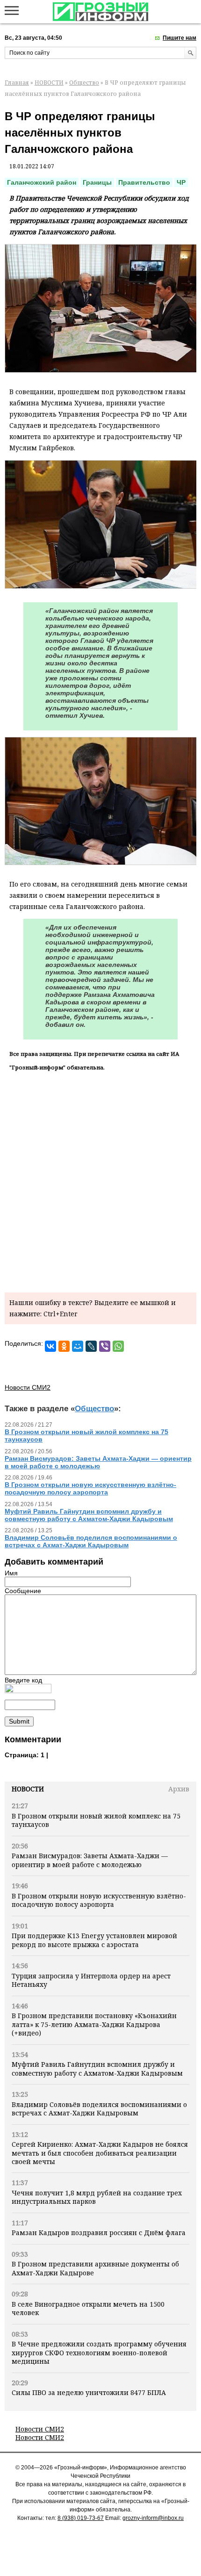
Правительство (144, 182)
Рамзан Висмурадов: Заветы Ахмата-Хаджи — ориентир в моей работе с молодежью (90, 1860)
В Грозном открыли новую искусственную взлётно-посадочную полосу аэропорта (99, 1900)
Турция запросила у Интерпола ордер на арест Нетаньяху (91, 1980)
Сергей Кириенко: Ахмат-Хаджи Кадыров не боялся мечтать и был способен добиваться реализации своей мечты (100, 2153)
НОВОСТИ (49, 83)
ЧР (181, 182)
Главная (17, 83)
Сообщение (23, 1591)
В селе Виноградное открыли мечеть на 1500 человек (88, 2308)
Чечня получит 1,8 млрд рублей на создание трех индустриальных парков (97, 2197)
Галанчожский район (42, 182)
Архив (179, 1789)
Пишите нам (179, 38)
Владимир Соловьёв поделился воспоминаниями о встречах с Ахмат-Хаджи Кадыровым (99, 2109)
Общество (84, 83)
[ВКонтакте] (50, 1346)
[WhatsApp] (118, 1346)
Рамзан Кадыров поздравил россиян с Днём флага (99, 2233)
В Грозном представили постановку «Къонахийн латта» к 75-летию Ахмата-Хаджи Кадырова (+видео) (94, 2024)
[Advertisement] (100, 1180)
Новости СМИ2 (40, 2429)
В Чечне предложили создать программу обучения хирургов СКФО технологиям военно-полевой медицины (99, 2352)
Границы (97, 182)
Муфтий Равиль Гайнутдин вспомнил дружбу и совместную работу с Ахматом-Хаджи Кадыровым (97, 2068)
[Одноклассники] (64, 1346)
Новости (28, 1789)
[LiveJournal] (91, 1346)
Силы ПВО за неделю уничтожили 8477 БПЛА (89, 2392)
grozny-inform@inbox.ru (153, 2518)
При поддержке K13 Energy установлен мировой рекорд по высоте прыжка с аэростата (94, 1940)
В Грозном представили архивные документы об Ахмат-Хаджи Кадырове (95, 2268)
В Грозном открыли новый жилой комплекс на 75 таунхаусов (96, 1820)
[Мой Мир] (78, 1346)
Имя (11, 1573)
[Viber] (105, 1346)
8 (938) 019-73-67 (81, 2518)
